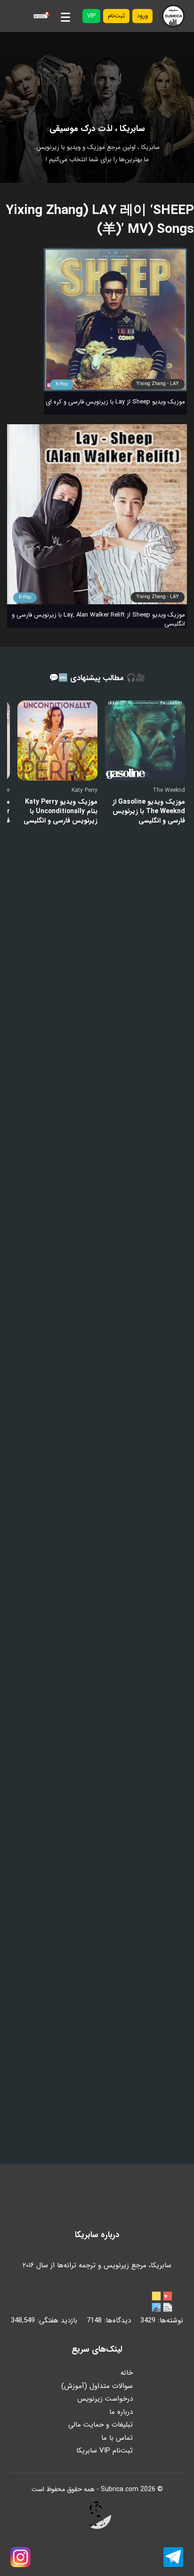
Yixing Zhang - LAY (158, 384)
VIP (91, 16)
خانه (127, 2373)
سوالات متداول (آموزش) (97, 2386)
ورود (142, 16)
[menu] (65, 16)
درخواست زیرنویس (105, 2399)
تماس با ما (117, 2438)
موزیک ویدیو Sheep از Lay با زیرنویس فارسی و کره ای (115, 402)
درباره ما (121, 2412)
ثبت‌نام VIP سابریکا (105, 2451)
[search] (40, 16)
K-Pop (62, 384)
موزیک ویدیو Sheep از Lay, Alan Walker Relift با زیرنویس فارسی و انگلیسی (98, 619)
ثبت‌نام (116, 16)
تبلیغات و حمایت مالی (101, 2425)
